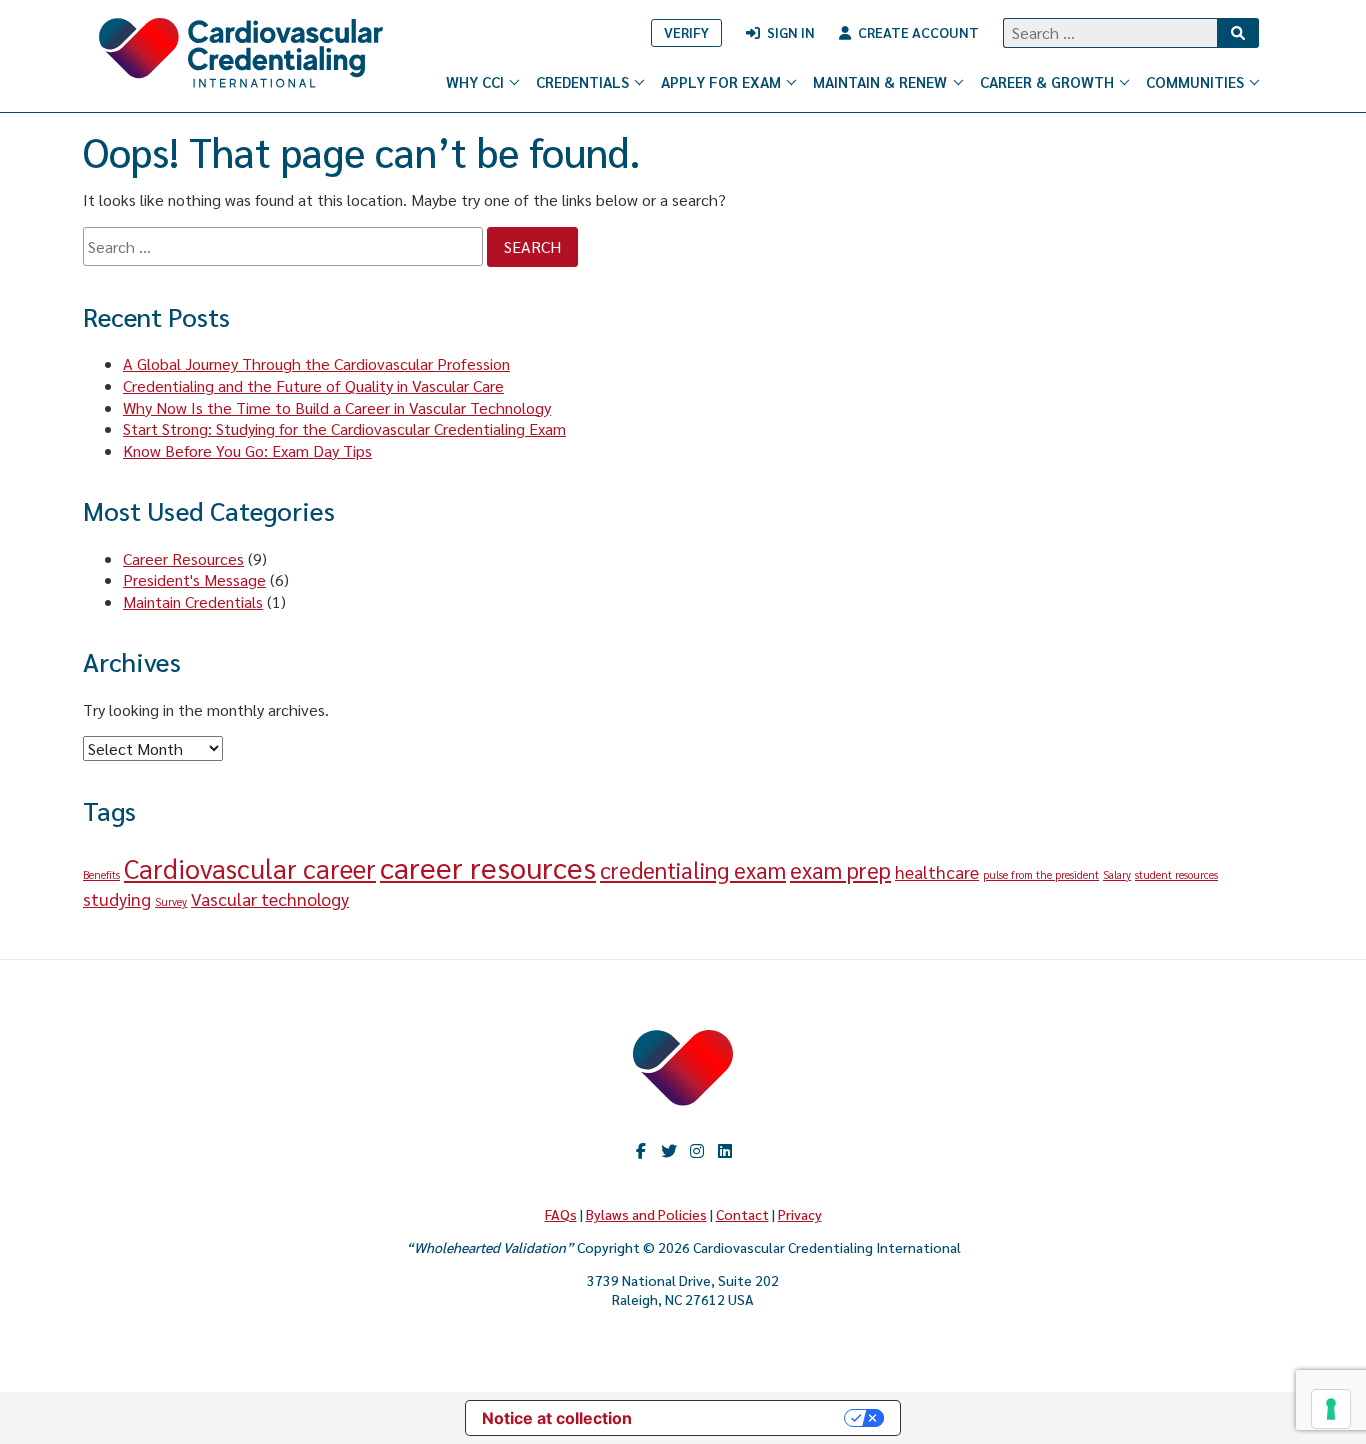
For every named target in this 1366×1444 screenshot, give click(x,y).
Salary (1117, 874)
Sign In (791, 32)
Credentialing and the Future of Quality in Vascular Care (313, 385)
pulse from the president (1041, 874)
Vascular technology (270, 898)
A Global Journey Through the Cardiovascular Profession (316, 363)
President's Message (194, 579)
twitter (669, 1151)
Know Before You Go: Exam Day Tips (247, 450)
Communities (1195, 81)
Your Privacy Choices (748, 1418)
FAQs (561, 1214)
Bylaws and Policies (646, 1214)
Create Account (918, 32)
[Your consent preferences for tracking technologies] (1331, 1409)
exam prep (840, 869)
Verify (686, 32)
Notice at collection (557, 1418)
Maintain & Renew (880, 81)
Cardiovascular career (250, 868)
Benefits (101, 874)
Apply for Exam (721, 81)
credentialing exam (693, 869)
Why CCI (475, 81)
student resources (1176, 874)
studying (117, 898)
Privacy (800, 1214)
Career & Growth (1047, 81)
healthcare (937, 871)
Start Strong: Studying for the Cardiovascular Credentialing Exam (344, 428)
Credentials (582, 81)
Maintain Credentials (193, 601)
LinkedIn (725, 1151)
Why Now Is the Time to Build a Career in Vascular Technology (337, 407)
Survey (171, 901)
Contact (742, 1214)
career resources (488, 867)
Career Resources (183, 558)
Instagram (697, 1151)
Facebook (641, 1151)
